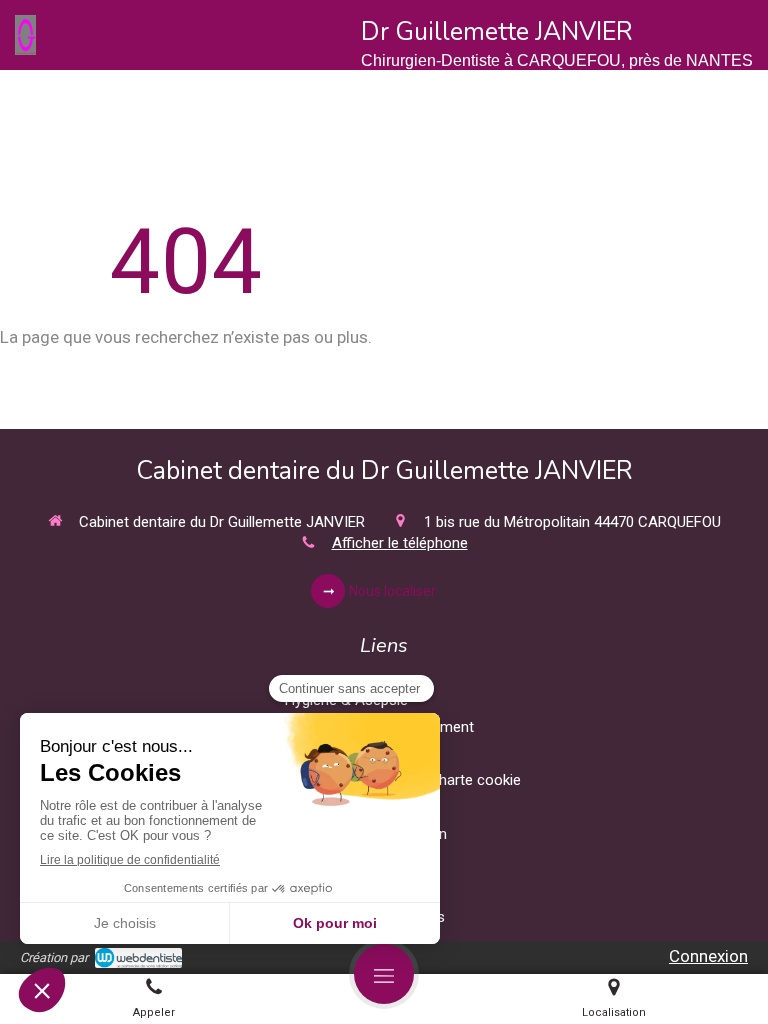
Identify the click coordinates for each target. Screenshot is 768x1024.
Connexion (708, 956)
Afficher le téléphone (400, 543)
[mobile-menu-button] (384, 974)
